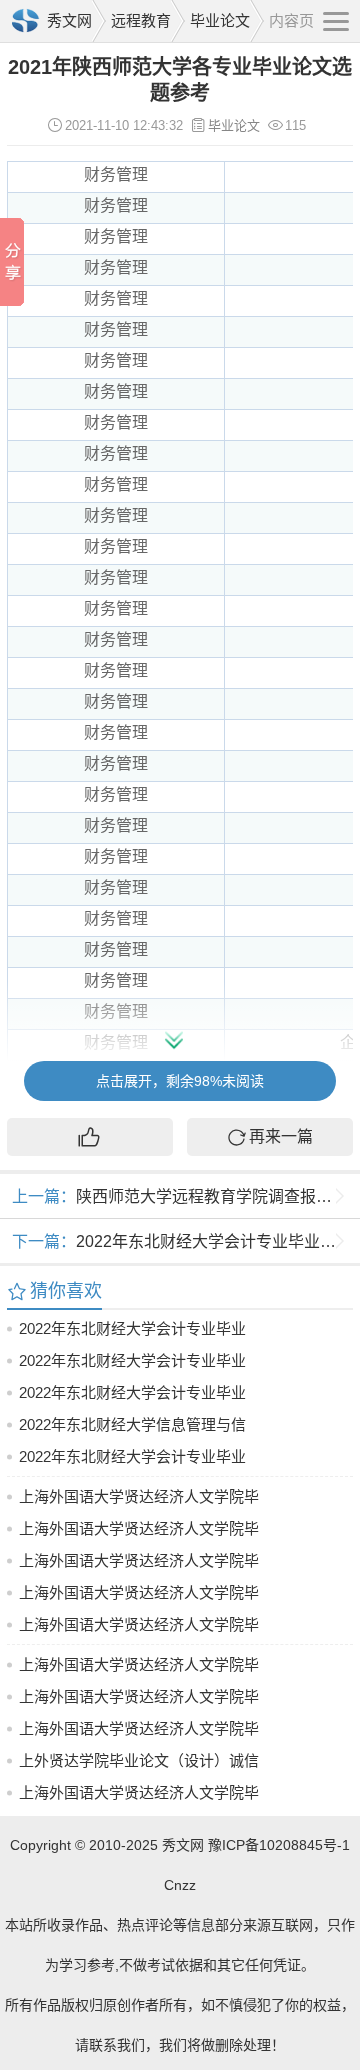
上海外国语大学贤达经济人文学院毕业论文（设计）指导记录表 (139, 1668)
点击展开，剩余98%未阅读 (180, 1081)
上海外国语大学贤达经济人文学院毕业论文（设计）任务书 (139, 1732)
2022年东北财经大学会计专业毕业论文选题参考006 (132, 1460)
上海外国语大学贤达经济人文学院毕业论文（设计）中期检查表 (139, 1628)
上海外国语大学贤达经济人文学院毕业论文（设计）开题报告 (139, 1700)
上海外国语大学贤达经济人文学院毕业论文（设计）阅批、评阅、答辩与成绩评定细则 (139, 1596)
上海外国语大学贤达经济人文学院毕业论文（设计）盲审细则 (139, 1500)
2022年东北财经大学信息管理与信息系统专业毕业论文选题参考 (132, 1428)
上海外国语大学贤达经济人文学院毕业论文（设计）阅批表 (139, 1564)
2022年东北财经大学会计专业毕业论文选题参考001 (186, 1241)
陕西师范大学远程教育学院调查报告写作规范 (186, 1196)
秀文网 (69, 20)
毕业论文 (220, 20)
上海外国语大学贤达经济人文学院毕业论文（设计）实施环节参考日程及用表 (139, 1796)
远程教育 (141, 20)
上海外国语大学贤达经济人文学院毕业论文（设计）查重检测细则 (139, 1532)
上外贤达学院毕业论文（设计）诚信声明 (139, 1764)
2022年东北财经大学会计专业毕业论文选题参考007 (132, 1364)
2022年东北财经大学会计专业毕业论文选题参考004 (132, 1396)
